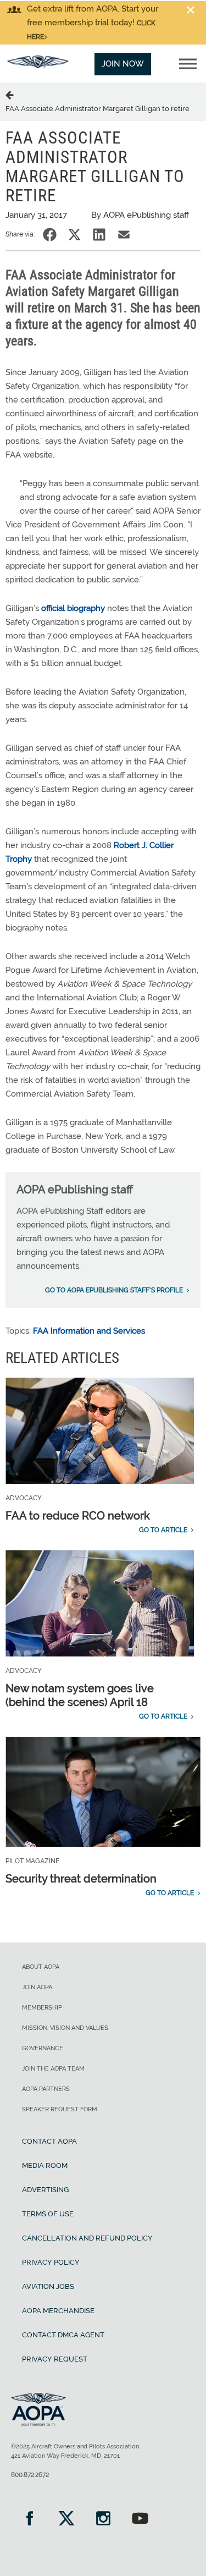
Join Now (123, 64)
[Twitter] (66, 2520)
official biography (73, 608)
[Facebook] (29, 2520)
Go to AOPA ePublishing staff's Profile (114, 1290)
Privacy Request (55, 2359)
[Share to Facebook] (50, 235)
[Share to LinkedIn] (99, 235)
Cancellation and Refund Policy (87, 2238)
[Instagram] (103, 2520)
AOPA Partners (46, 2089)
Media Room (45, 2165)
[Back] (12, 95)
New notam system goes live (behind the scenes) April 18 (80, 1695)
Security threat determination (81, 1879)
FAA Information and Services (89, 1331)
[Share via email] (124, 235)
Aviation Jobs (48, 2286)
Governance (43, 2048)
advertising (45, 2190)
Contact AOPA (49, 2141)
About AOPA (41, 1967)
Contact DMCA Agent (63, 2335)
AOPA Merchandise (58, 2311)
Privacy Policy (51, 2262)
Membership (42, 2008)
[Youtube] (140, 2520)
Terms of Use (48, 2214)
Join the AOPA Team (53, 2069)
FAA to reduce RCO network (78, 1516)
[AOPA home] (38, 65)
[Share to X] (74, 235)
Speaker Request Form (60, 2109)
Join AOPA (37, 1987)
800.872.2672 (30, 2475)
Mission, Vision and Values (65, 2028)
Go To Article (163, 1530)
